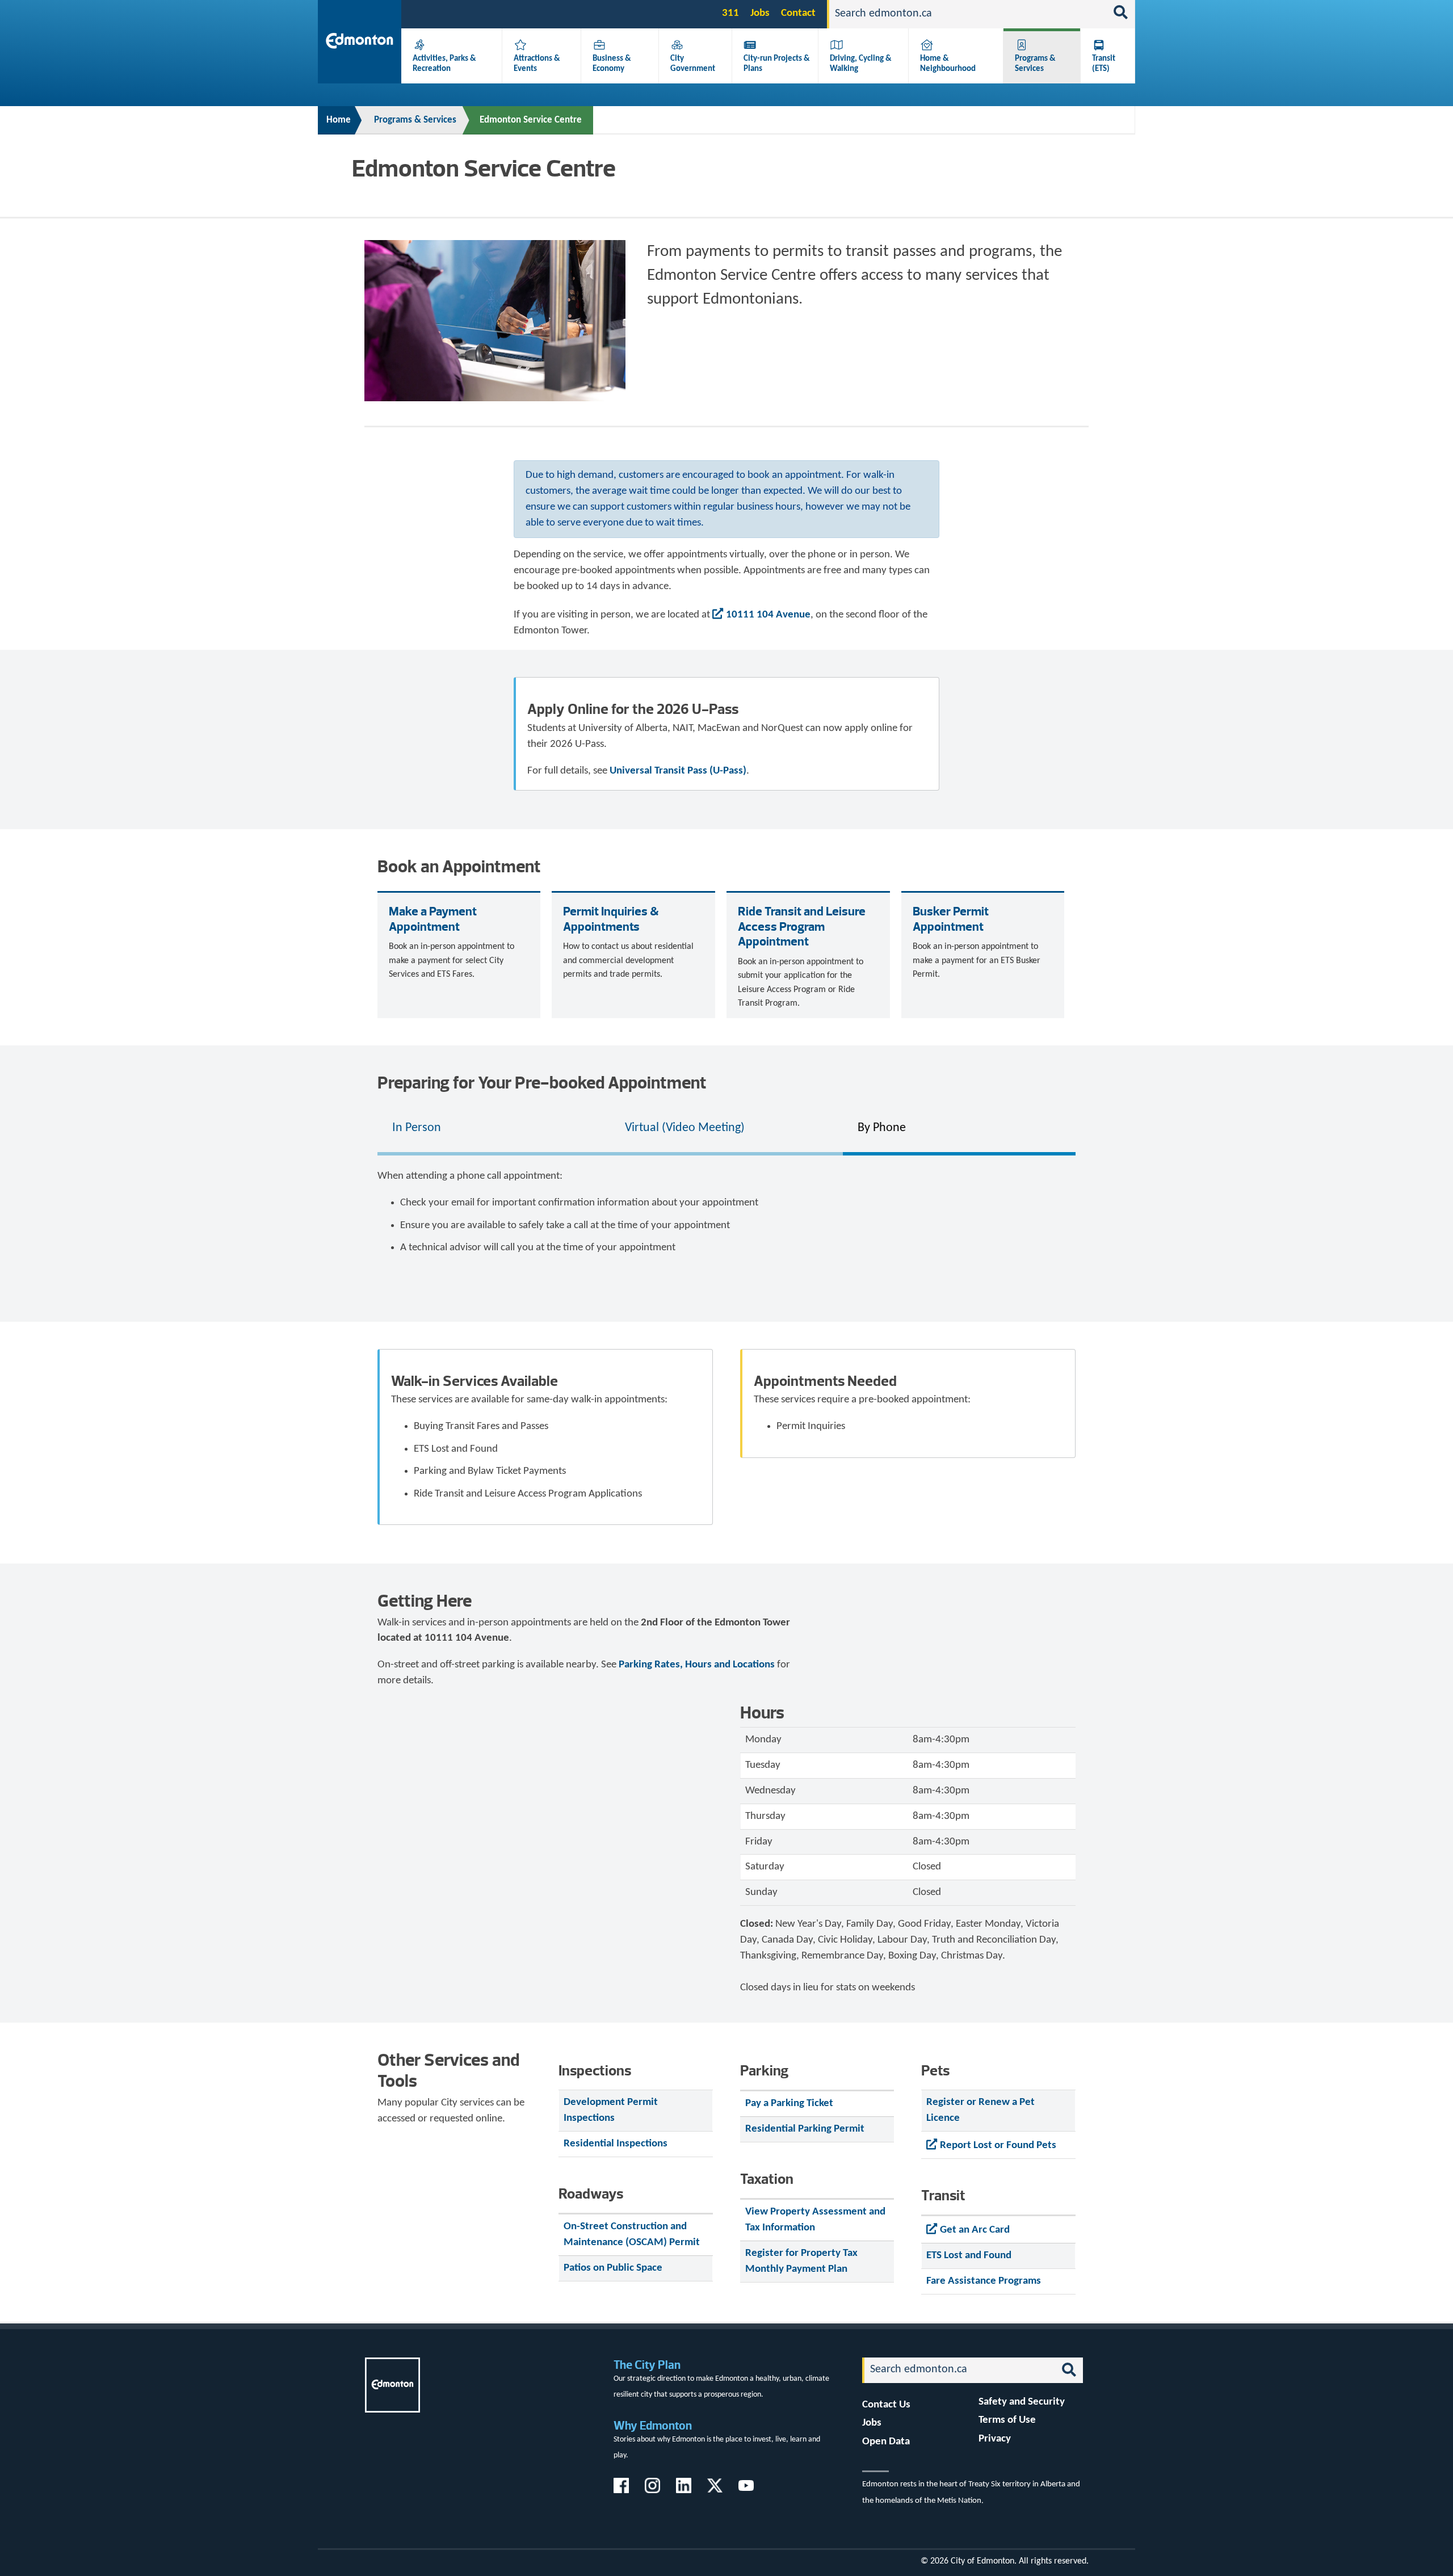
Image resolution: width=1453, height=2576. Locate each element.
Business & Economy (612, 64)
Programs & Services (1035, 64)
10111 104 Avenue (768, 615)
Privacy (995, 2439)
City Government (693, 64)
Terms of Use (1007, 2420)
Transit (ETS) (1104, 64)
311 (730, 13)
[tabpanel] (726, 1217)
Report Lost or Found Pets (998, 2146)
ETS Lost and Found (969, 2256)
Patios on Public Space (613, 2268)
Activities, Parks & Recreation (444, 64)
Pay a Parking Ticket (789, 2104)
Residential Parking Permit (805, 2129)
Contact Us (886, 2405)
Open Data (886, 2442)
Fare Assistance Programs (984, 2281)
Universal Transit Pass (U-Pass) (678, 771)
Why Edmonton (653, 2425)
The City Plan (647, 2365)
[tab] (494, 1129)
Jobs (760, 13)
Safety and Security (1022, 2402)
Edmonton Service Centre (531, 120)
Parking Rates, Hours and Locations (697, 1665)
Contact (798, 13)
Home (339, 120)
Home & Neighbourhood (948, 64)
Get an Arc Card (975, 2230)
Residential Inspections (616, 2144)
